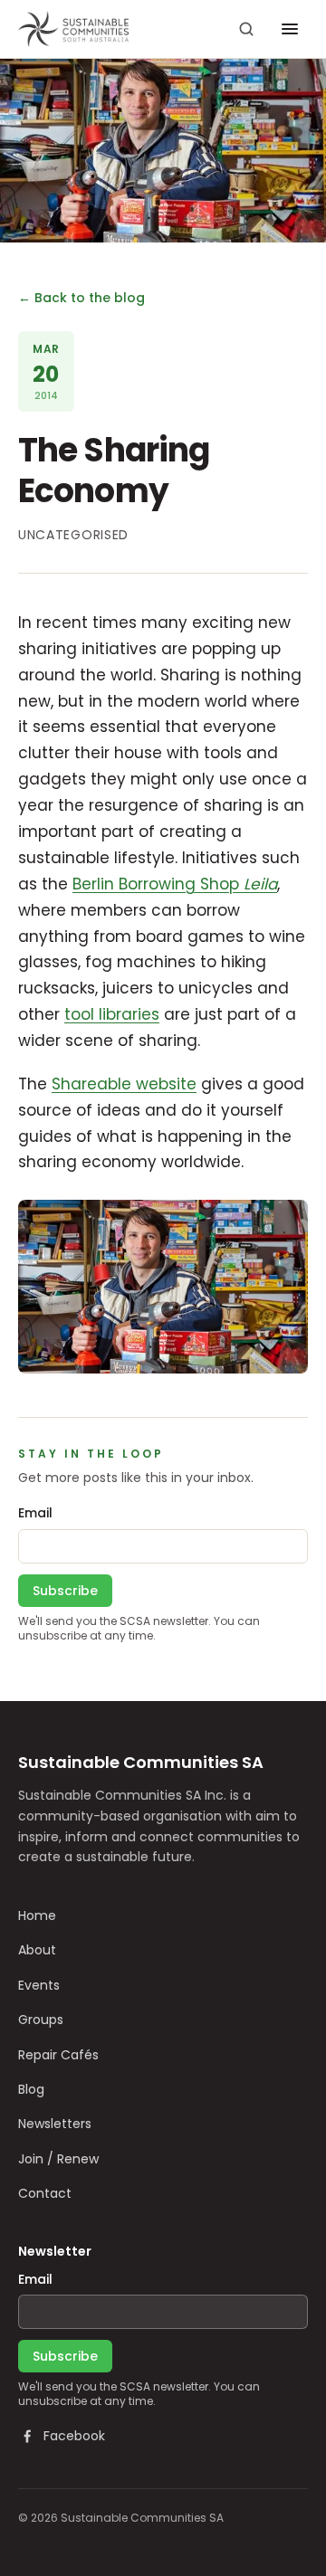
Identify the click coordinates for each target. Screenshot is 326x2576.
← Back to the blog (81, 298)
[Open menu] (290, 29)
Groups (41, 2020)
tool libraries (112, 1014)
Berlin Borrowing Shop (175, 884)
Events (39, 1985)
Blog (31, 2089)
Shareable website (124, 1084)
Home (37, 1915)
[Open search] (246, 29)
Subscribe (65, 1591)
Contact (45, 2193)
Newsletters (55, 2124)
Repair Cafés (58, 2055)
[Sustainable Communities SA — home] (73, 29)
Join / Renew (58, 2159)
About (37, 1950)
